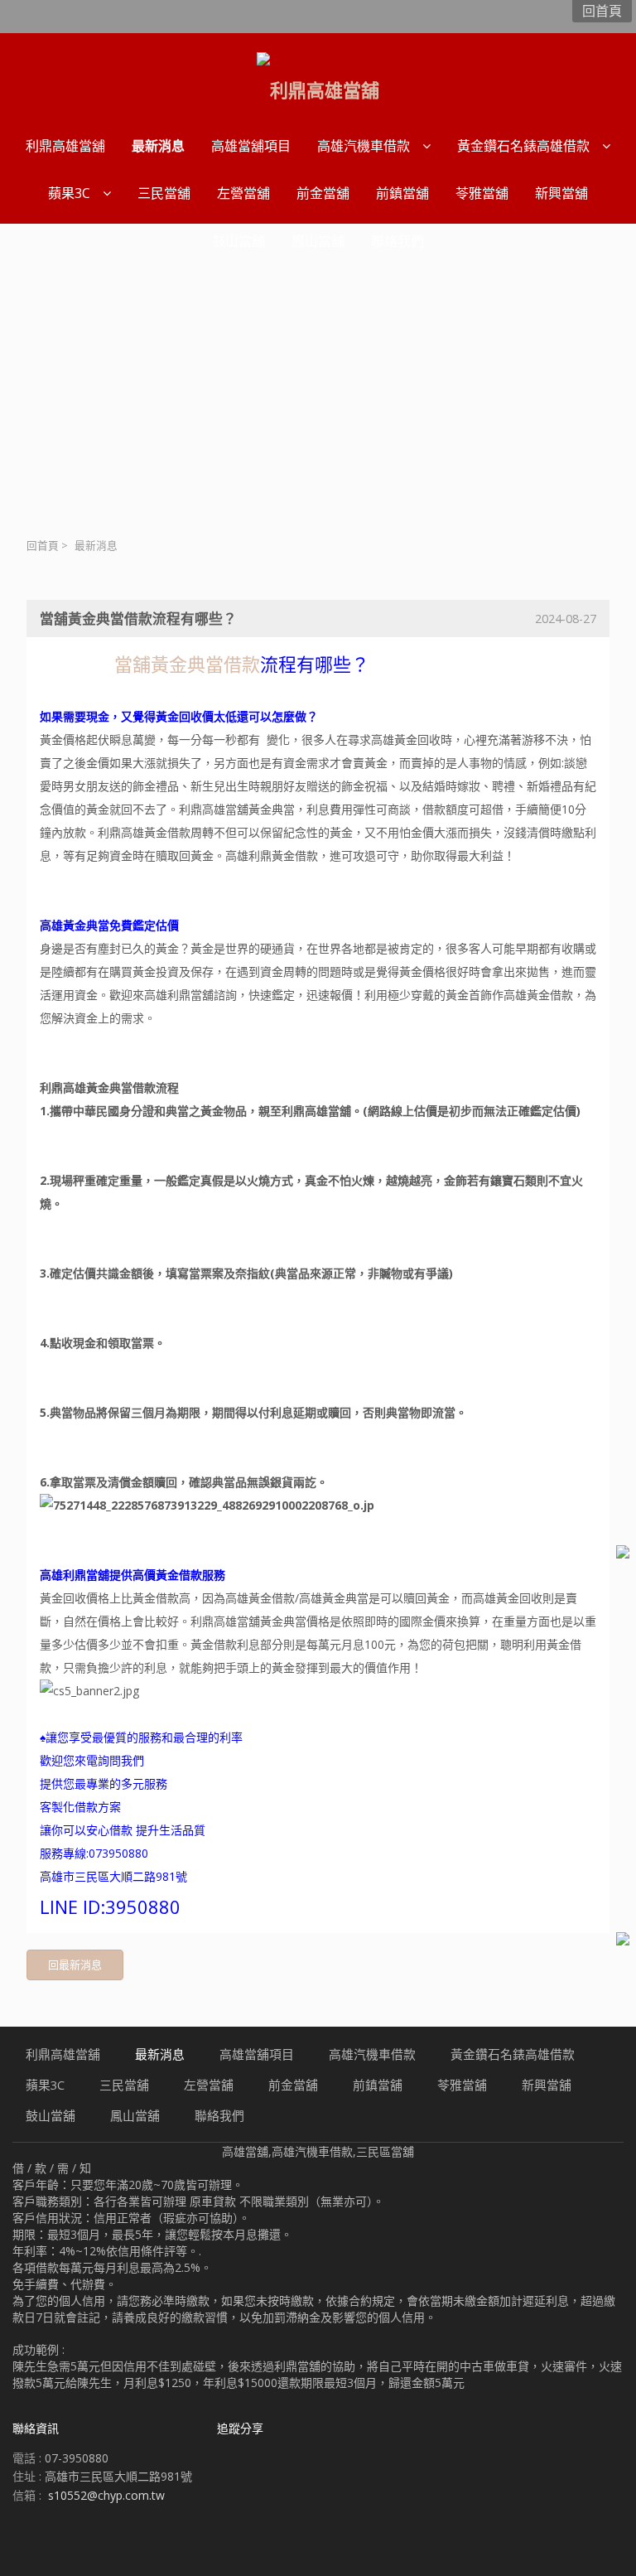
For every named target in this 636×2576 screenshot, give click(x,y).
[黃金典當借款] (110, 665)
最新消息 (96, 546)
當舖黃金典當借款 (187, 664)
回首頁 (43, 546)
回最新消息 (75, 1965)
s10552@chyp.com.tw (106, 2495)
